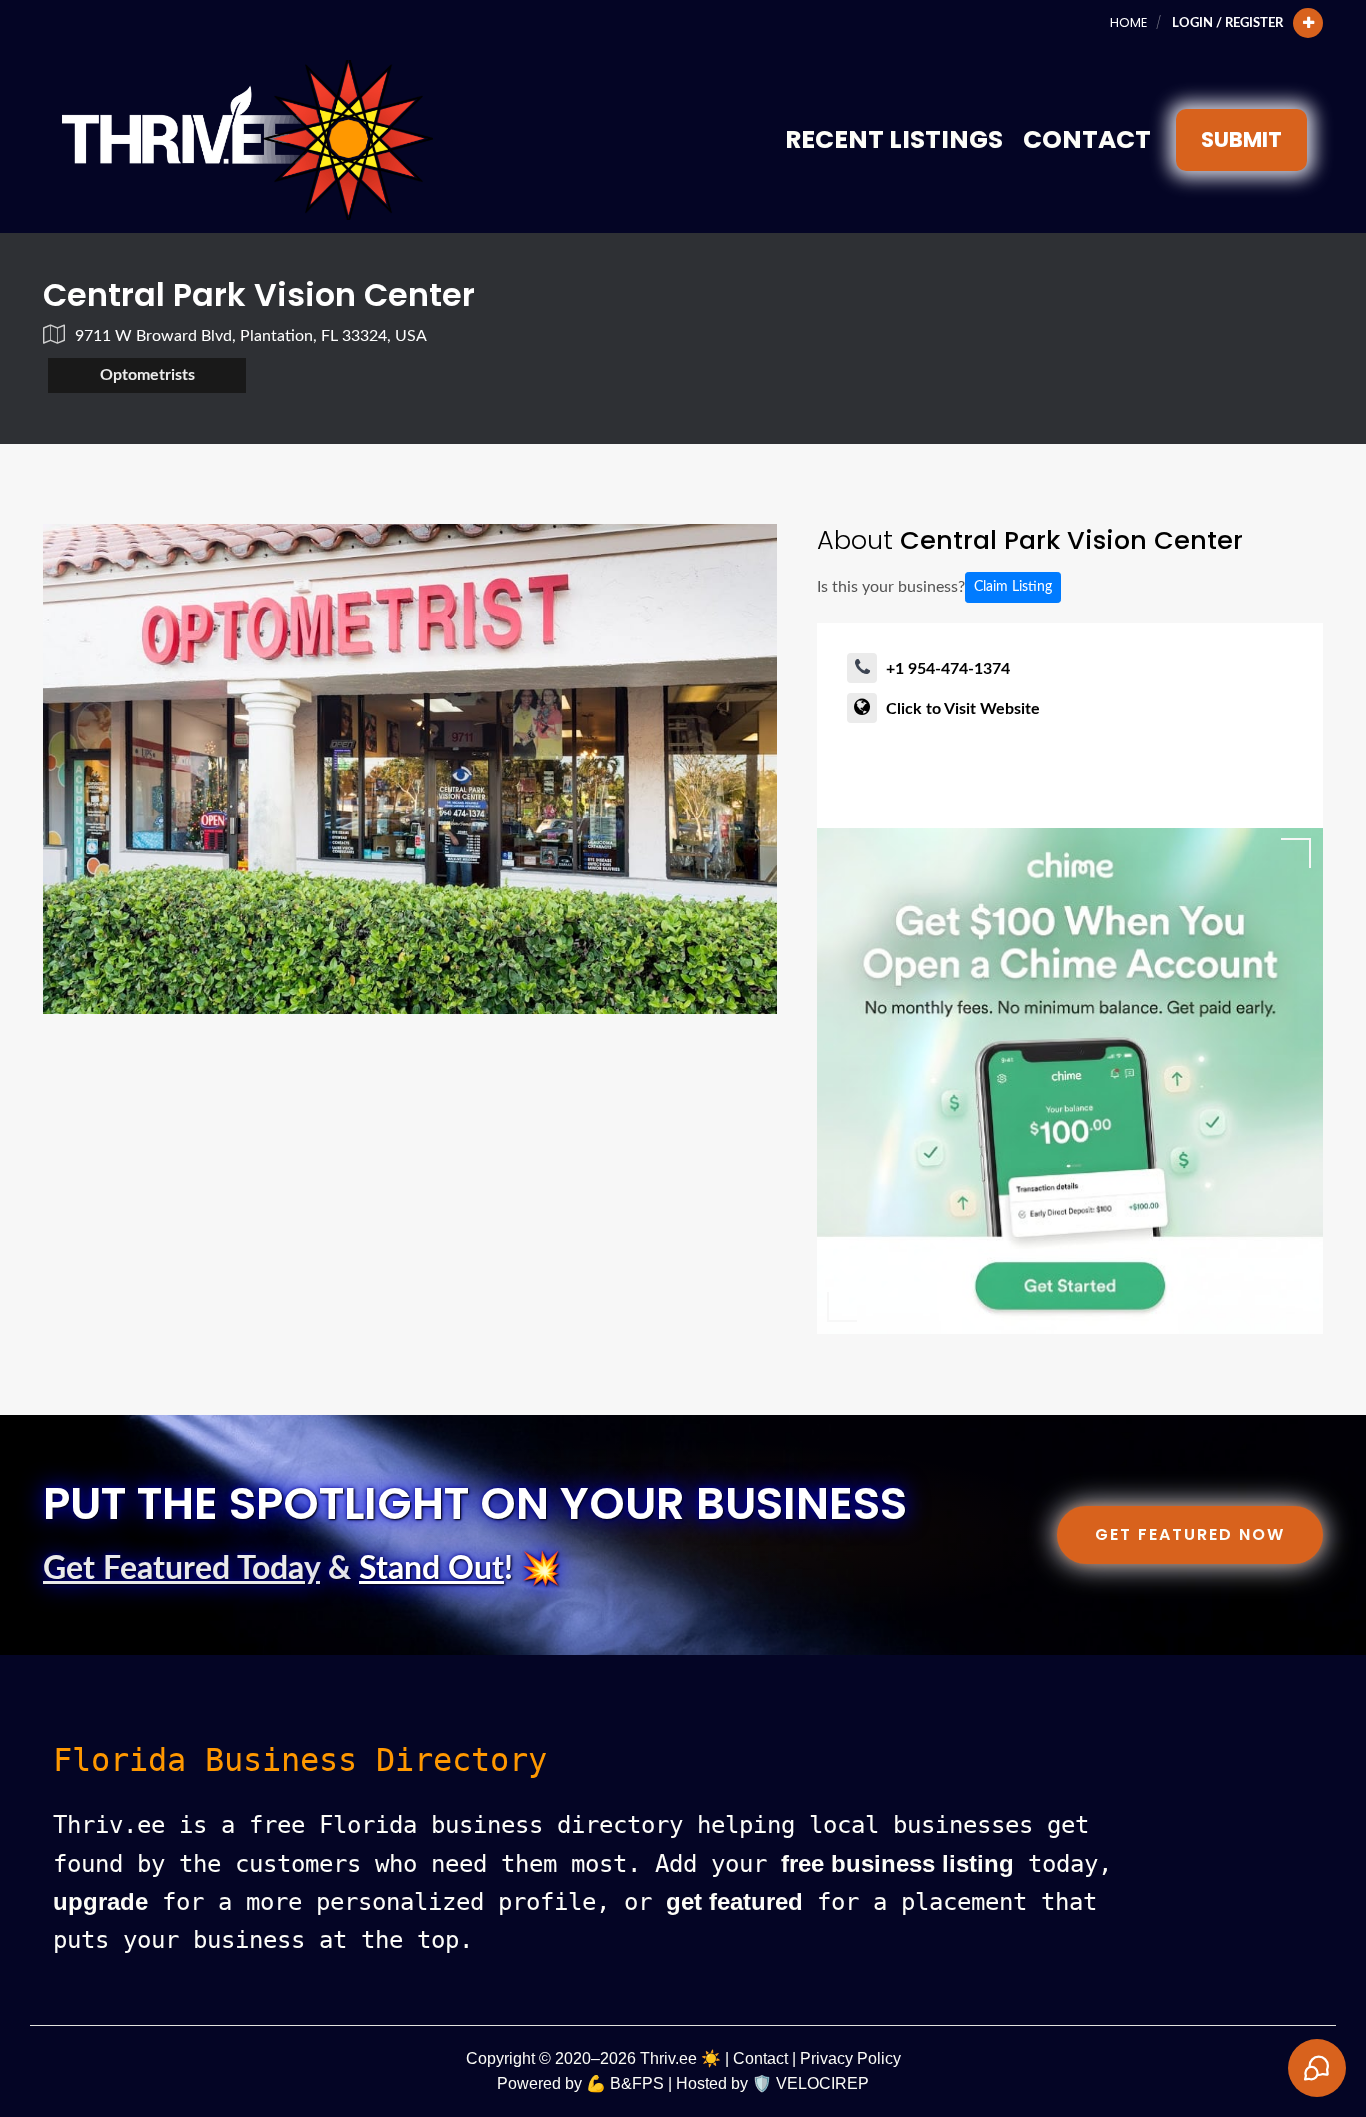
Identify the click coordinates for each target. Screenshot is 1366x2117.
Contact (1087, 139)
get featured (734, 1901)
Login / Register (1227, 23)
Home (1128, 22)
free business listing (897, 1863)
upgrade (100, 1901)
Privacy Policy (850, 2058)
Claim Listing (1013, 587)
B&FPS (637, 2083)
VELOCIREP (822, 2083)
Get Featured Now (1190, 1534)
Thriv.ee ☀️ (680, 2058)
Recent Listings (894, 139)
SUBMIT (1241, 139)
